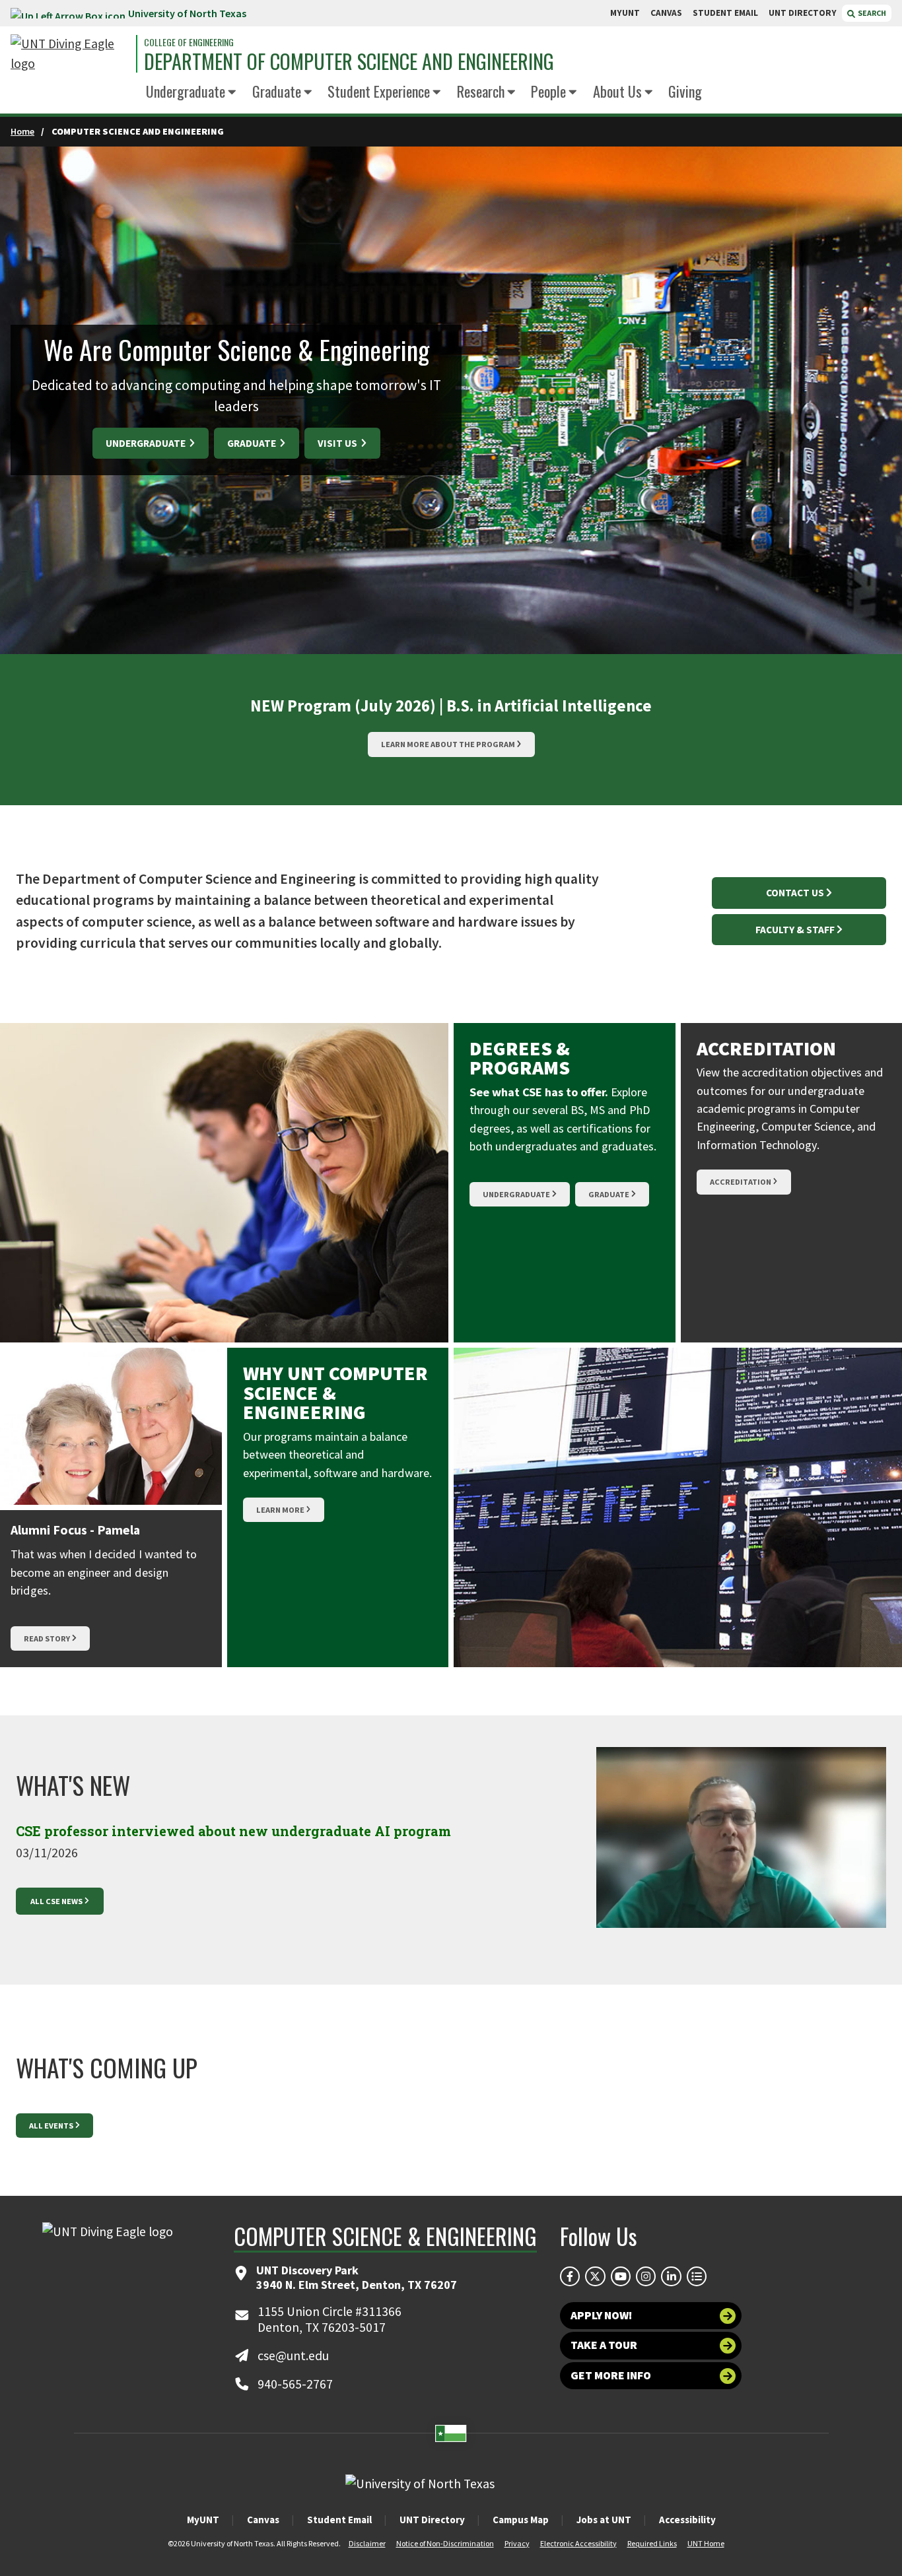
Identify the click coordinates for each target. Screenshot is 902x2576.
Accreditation (741, 1182)
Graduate (277, 91)
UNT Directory (432, 2520)
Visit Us (338, 443)
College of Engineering (189, 42)
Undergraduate (186, 91)
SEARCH (871, 13)
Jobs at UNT (604, 2520)
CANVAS (666, 13)
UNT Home (706, 2543)
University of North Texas (187, 13)
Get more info (611, 2375)
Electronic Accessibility (578, 2543)
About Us (617, 91)
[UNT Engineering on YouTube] (621, 2276)
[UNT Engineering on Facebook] (570, 2276)
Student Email (339, 2520)
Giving (685, 91)
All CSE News (56, 1901)
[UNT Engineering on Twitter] (595, 2276)
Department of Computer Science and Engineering (349, 61)
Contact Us (795, 893)
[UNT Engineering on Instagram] (646, 2276)
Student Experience (379, 91)
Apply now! (601, 2315)
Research (481, 91)
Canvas (263, 2520)
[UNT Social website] (697, 2276)
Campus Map (521, 2520)
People (548, 91)
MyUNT (203, 2520)
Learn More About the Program (448, 744)
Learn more (280, 1510)
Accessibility (687, 2520)
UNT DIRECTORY (803, 13)
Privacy (517, 2543)
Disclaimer (367, 2543)
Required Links (652, 2543)
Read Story (47, 1638)
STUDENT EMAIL (725, 13)
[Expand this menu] (232, 93)
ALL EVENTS (51, 2126)
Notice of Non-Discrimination (445, 2543)
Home (22, 131)
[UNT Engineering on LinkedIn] (671, 2276)
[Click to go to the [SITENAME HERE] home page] (70, 54)
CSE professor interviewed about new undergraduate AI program (233, 1831)
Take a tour (604, 2345)
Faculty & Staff (795, 930)
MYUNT (625, 13)
